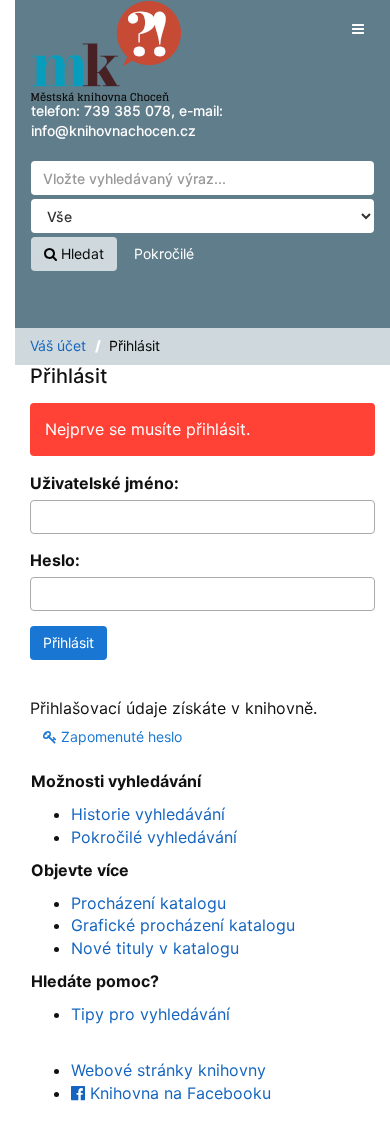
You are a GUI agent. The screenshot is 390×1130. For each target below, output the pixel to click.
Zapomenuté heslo (119, 736)
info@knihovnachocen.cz (113, 130)
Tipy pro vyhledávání (150, 1014)
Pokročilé (164, 253)
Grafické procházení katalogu (183, 925)
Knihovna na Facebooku (178, 1093)
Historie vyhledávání (148, 814)
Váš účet (58, 345)
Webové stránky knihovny (168, 1070)
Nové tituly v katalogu (155, 948)
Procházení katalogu (148, 903)
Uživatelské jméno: (104, 483)
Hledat (80, 253)
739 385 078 (127, 110)
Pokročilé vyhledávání (154, 837)
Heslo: (55, 560)
